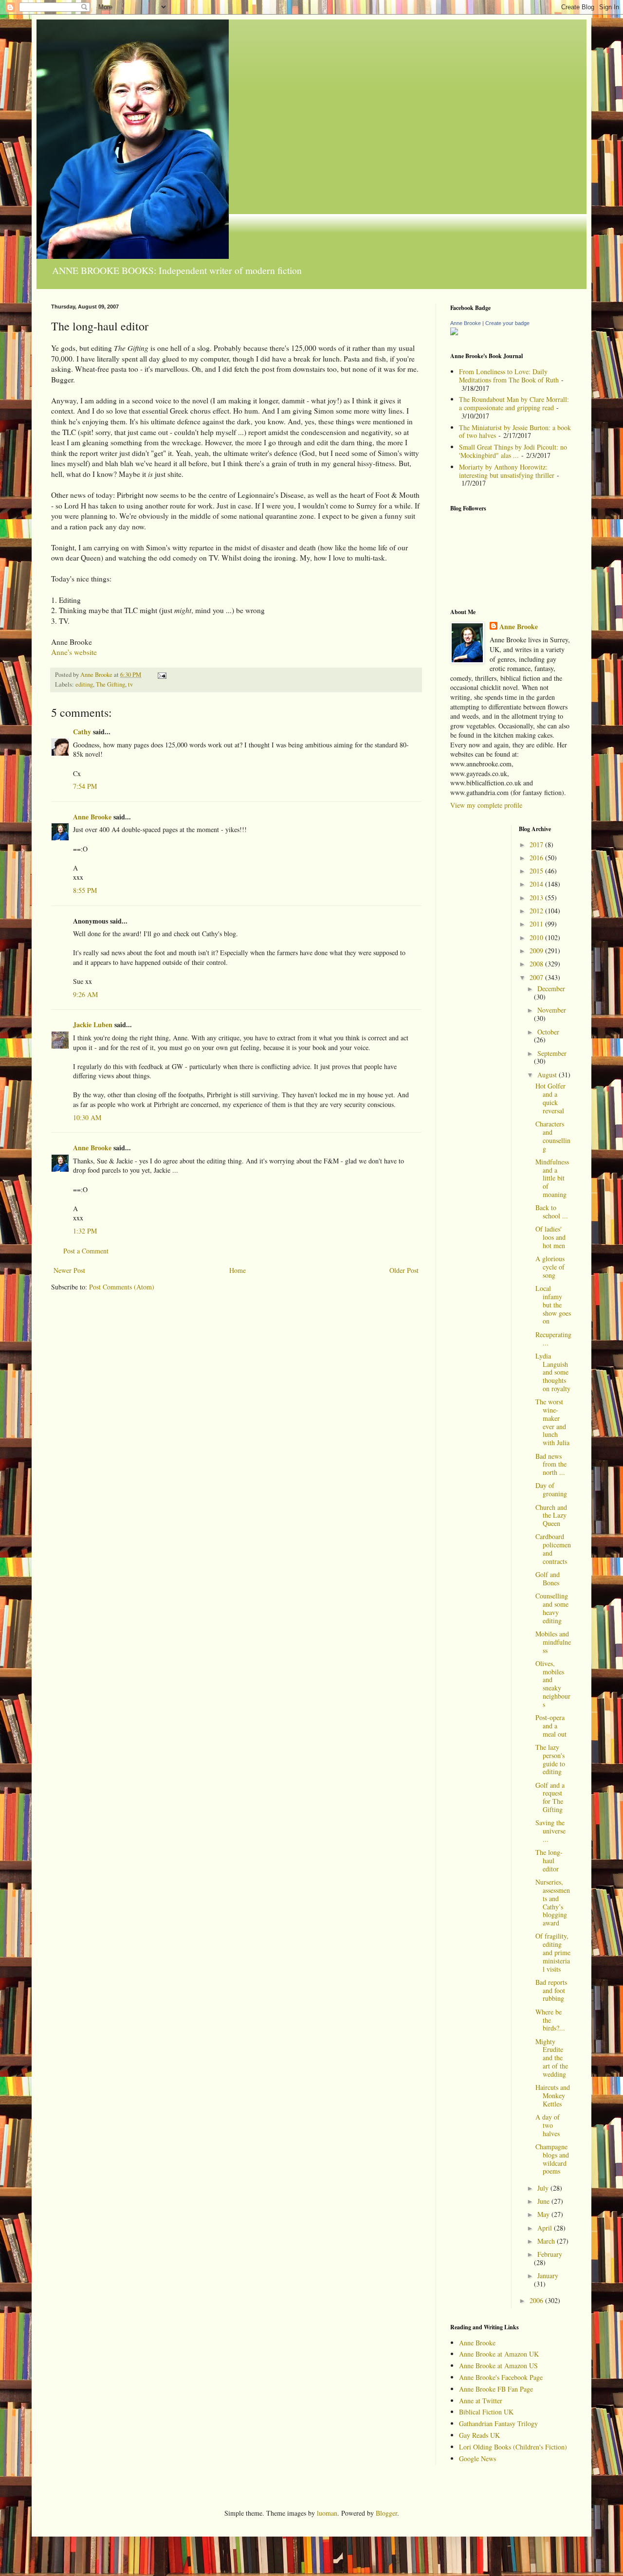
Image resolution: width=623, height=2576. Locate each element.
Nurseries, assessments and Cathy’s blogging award (553, 1902)
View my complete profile (486, 805)
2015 (537, 871)
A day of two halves (548, 2125)
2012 (537, 911)
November (552, 1010)
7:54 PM (85, 786)
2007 (537, 977)
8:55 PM (85, 890)
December (551, 989)
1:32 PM (85, 1231)
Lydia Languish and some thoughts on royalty (553, 1372)
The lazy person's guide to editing (550, 1759)
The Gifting (110, 684)
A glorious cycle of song (550, 1267)
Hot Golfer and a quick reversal (550, 1098)
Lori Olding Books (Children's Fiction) (513, 2447)
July (544, 2188)
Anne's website (74, 652)
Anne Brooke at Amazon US (498, 2366)
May (544, 2214)
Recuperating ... (553, 1339)
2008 (537, 964)
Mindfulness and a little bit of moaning (552, 1178)
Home (238, 1270)
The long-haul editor (549, 1860)
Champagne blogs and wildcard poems (552, 2159)
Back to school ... (552, 1212)
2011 (537, 924)
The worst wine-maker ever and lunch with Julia (552, 1422)
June (544, 2201)
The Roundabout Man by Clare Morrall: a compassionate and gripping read (514, 403)
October (548, 1032)
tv (130, 684)
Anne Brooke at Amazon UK (499, 2354)
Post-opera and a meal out (551, 1726)
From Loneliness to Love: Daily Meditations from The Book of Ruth (509, 376)
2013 (537, 898)
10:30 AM (87, 1117)
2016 (537, 858)
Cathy (82, 732)
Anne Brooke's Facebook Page (501, 2377)
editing (84, 684)
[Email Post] (161, 675)
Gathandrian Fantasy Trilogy (498, 2423)
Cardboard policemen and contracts (553, 1549)
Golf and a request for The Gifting (550, 1797)
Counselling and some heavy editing (552, 1608)
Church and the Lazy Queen (551, 1515)
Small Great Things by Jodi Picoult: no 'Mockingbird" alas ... (513, 451)
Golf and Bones (548, 1578)
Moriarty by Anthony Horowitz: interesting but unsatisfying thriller (507, 471)
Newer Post (69, 1270)
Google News (477, 2458)
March (547, 2241)
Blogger (386, 2513)
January (548, 2276)
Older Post (404, 1270)
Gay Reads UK (479, 2435)
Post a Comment (86, 1251)
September (552, 1053)
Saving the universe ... (550, 1831)
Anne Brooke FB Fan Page (496, 2389)
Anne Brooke (92, 817)
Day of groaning (551, 1489)
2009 (537, 951)
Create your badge (507, 323)
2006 (537, 2300)
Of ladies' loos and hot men (550, 1237)
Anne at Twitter (481, 2401)
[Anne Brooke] (454, 333)
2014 (537, 884)
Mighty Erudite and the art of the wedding (552, 2058)
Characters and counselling (553, 1136)
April (546, 2228)
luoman (327, 2513)
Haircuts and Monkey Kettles (553, 2095)
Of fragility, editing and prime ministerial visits (553, 1952)
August (548, 1075)
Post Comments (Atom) (122, 1287)
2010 (537, 937)
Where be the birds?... (550, 2020)
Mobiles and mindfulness (553, 1642)
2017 (537, 844)
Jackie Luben (93, 1025)
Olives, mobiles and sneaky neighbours (553, 1684)
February (550, 2254)
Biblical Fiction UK (486, 2412)
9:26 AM (85, 994)
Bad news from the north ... (551, 1464)
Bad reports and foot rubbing (551, 1990)
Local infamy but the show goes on (553, 1305)
